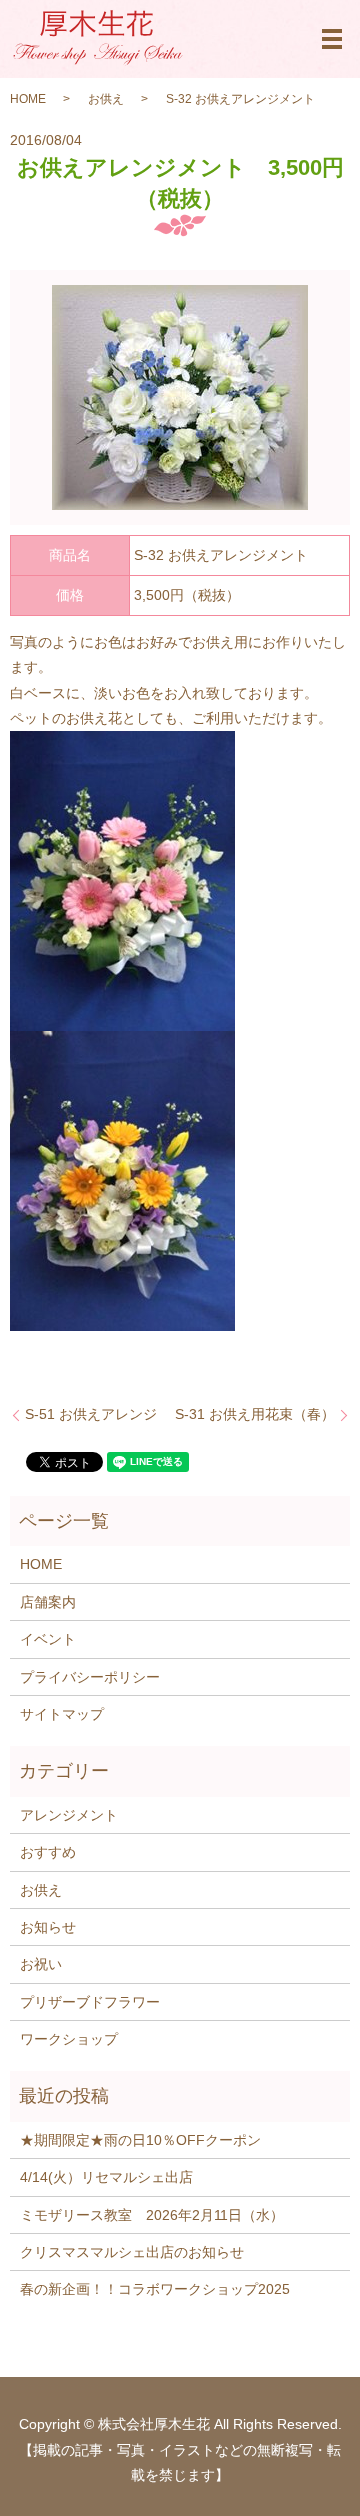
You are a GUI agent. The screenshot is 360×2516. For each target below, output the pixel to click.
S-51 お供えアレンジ (91, 1414)
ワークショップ (69, 2039)
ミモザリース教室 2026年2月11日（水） (152, 2215)
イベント (48, 1639)
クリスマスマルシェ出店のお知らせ (132, 2252)
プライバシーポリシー (90, 1677)
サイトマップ (62, 1714)
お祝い (41, 1964)
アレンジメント (69, 1815)
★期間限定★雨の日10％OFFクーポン (140, 2140)
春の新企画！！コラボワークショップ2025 (155, 2289)
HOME (28, 99)
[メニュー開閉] (332, 39)
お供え (106, 99)
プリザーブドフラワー (90, 2002)
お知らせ (48, 1927)
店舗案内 (48, 1602)
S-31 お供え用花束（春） (255, 1414)
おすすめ (48, 1852)
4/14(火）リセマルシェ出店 (106, 2177)
